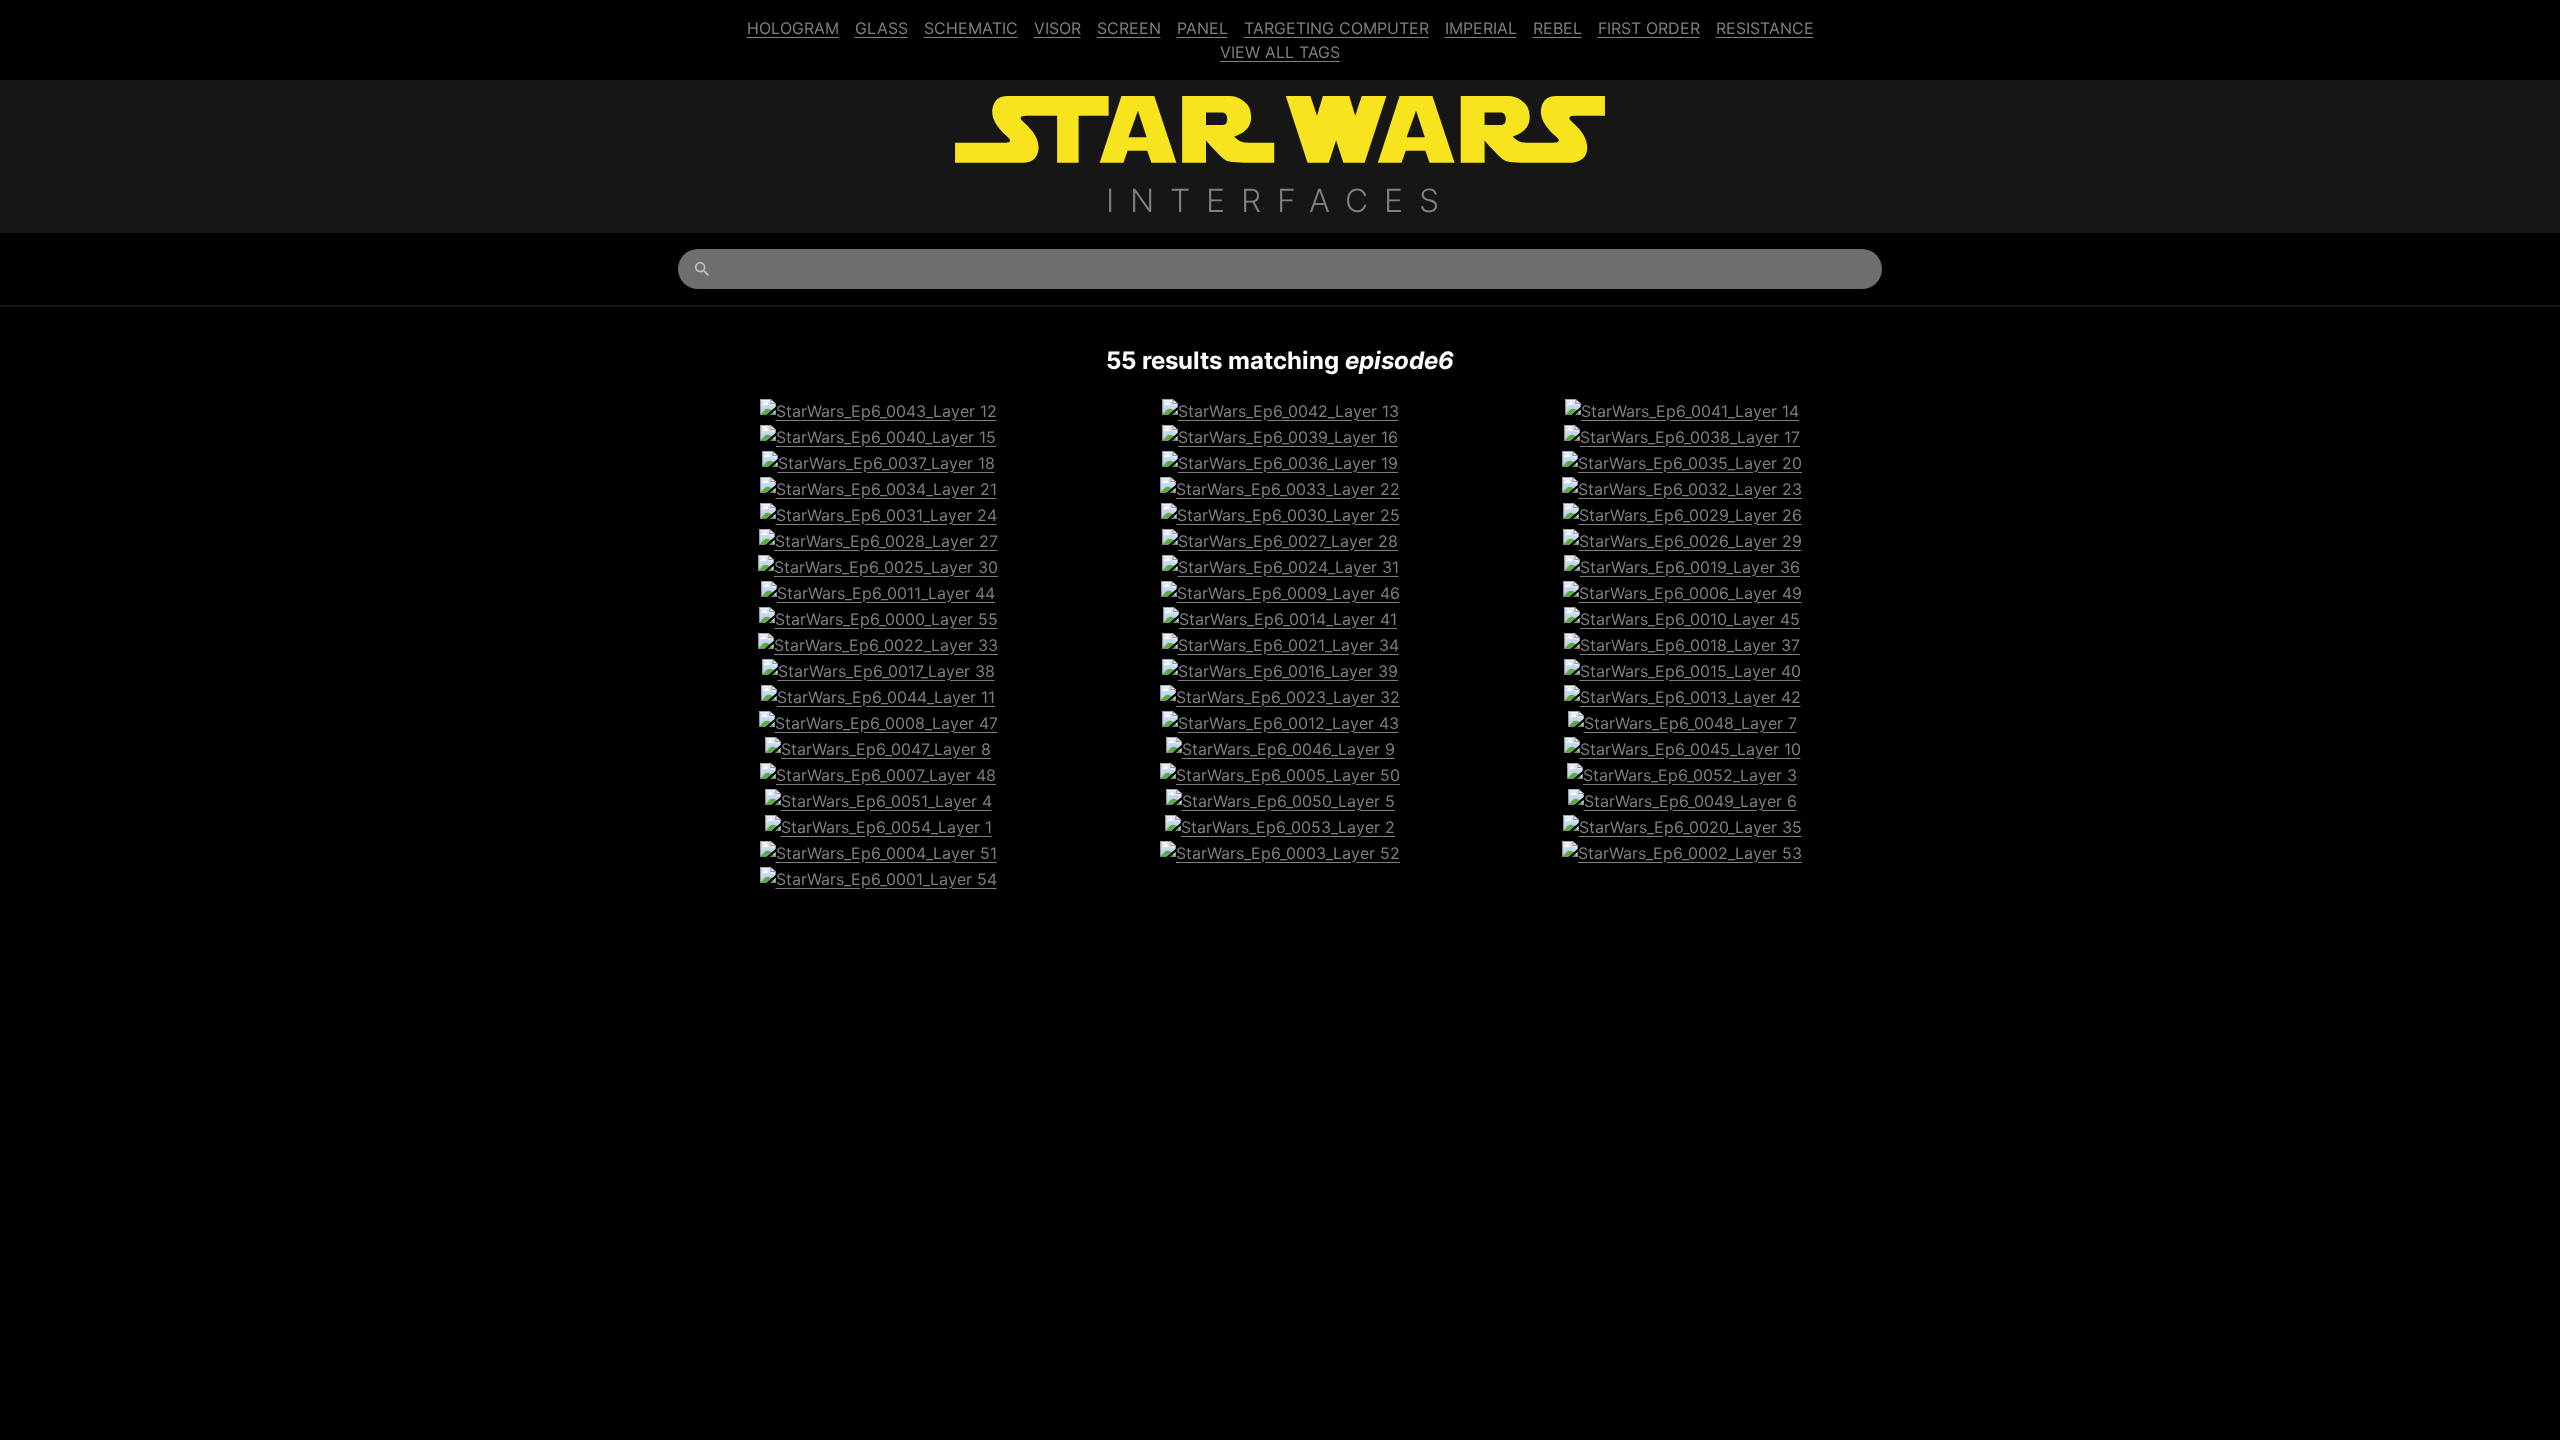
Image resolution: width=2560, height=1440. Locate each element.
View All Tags (1280, 52)
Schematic (971, 28)
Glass (881, 28)
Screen (1129, 28)
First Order (1649, 28)
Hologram (793, 28)
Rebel (1557, 28)
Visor (1057, 28)
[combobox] (1280, 269)
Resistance (1765, 28)
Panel (1202, 28)
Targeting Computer (1336, 28)
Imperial (1481, 28)
